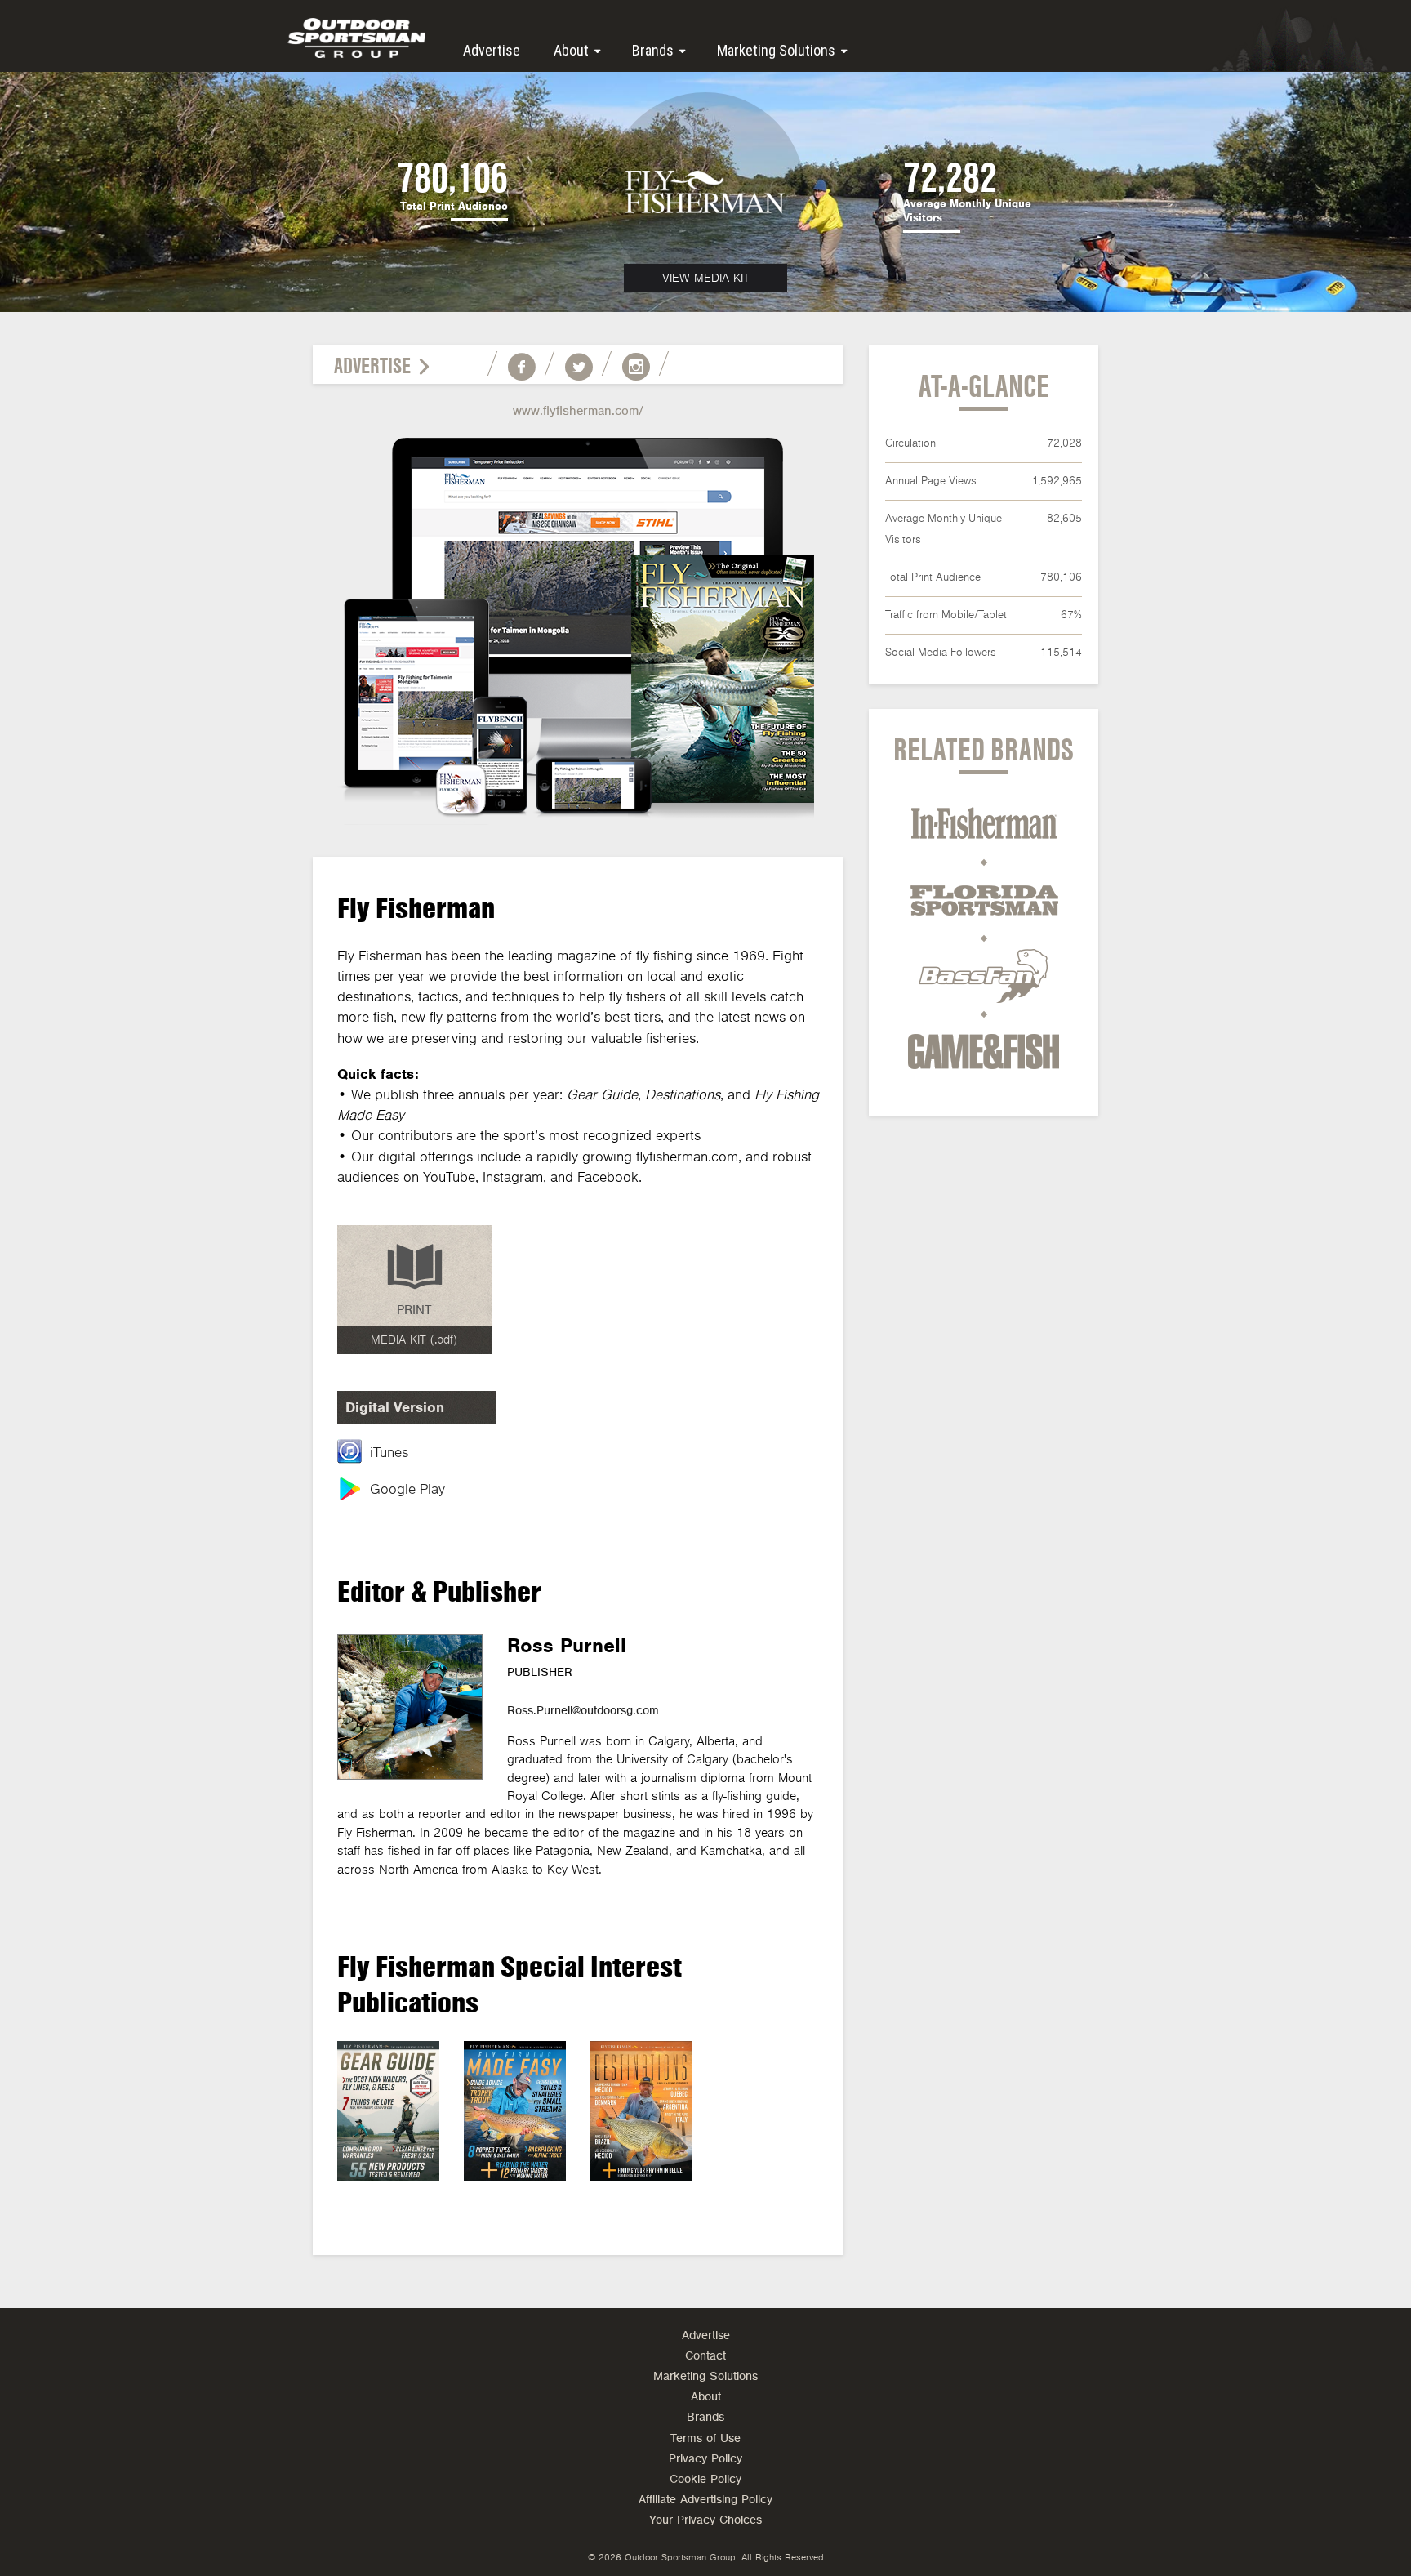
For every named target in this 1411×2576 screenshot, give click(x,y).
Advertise (492, 50)
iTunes (389, 1453)
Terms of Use (705, 2438)
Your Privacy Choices (705, 2520)
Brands (653, 50)
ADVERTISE (372, 367)
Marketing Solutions (776, 50)
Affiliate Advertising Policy (705, 2500)
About (571, 50)
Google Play (407, 1490)
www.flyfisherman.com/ (578, 411)
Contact (705, 2356)
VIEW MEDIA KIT (706, 278)
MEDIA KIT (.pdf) (414, 1340)
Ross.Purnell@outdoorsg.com (583, 1711)
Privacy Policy (705, 2459)
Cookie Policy (705, 2479)
